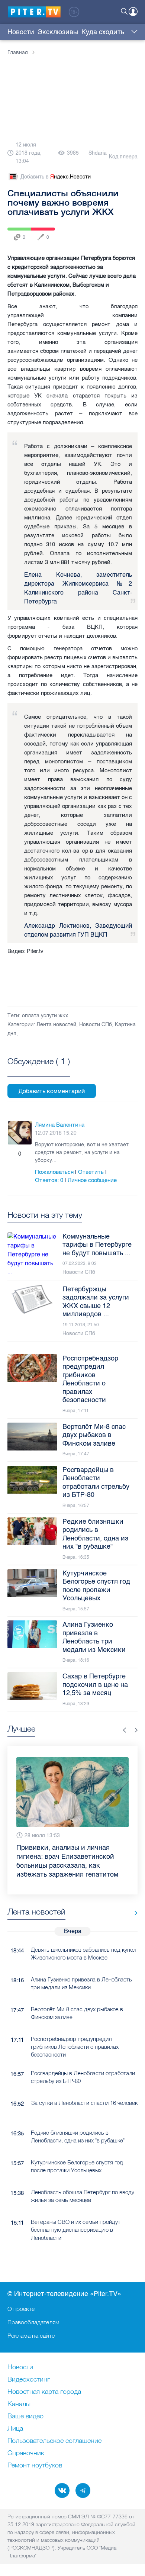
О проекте (21, 2309)
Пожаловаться (54, 1172)
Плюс (12, 1154)
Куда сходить (103, 32)
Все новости (133, 1897)
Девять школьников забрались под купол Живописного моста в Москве (83, 1937)
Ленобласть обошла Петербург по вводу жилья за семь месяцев (83, 2180)
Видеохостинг (29, 2380)
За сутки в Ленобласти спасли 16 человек (84, 2086)
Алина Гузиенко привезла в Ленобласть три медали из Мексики (81, 1967)
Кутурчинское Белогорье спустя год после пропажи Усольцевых (77, 2150)
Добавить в (56, 177)
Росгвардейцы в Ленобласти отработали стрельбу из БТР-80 (83, 2061)
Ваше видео (25, 2416)
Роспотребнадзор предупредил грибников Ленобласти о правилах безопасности (75, 2031)
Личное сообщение (92, 1180)
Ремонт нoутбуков (35, 2466)
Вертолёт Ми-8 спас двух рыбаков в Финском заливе (77, 1997)
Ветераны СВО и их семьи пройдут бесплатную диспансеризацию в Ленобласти (76, 2213)
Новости (21, 32)
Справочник (26, 2453)
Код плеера (123, 157)
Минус (28, 1154)
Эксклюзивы (58, 32)
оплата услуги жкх (45, 1016)
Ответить (91, 1172)
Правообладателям (33, 2322)
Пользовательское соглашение (54, 2441)
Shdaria (98, 153)
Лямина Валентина (60, 1125)
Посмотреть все (39, 1070)
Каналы (19, 2404)
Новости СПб (96, 1025)
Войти (133, 12)
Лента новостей (56, 1025)
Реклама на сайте (31, 2335)
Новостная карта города (44, 2392)
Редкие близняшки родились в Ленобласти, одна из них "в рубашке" (78, 2120)
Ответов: (49, 1180)
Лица (15, 2429)
